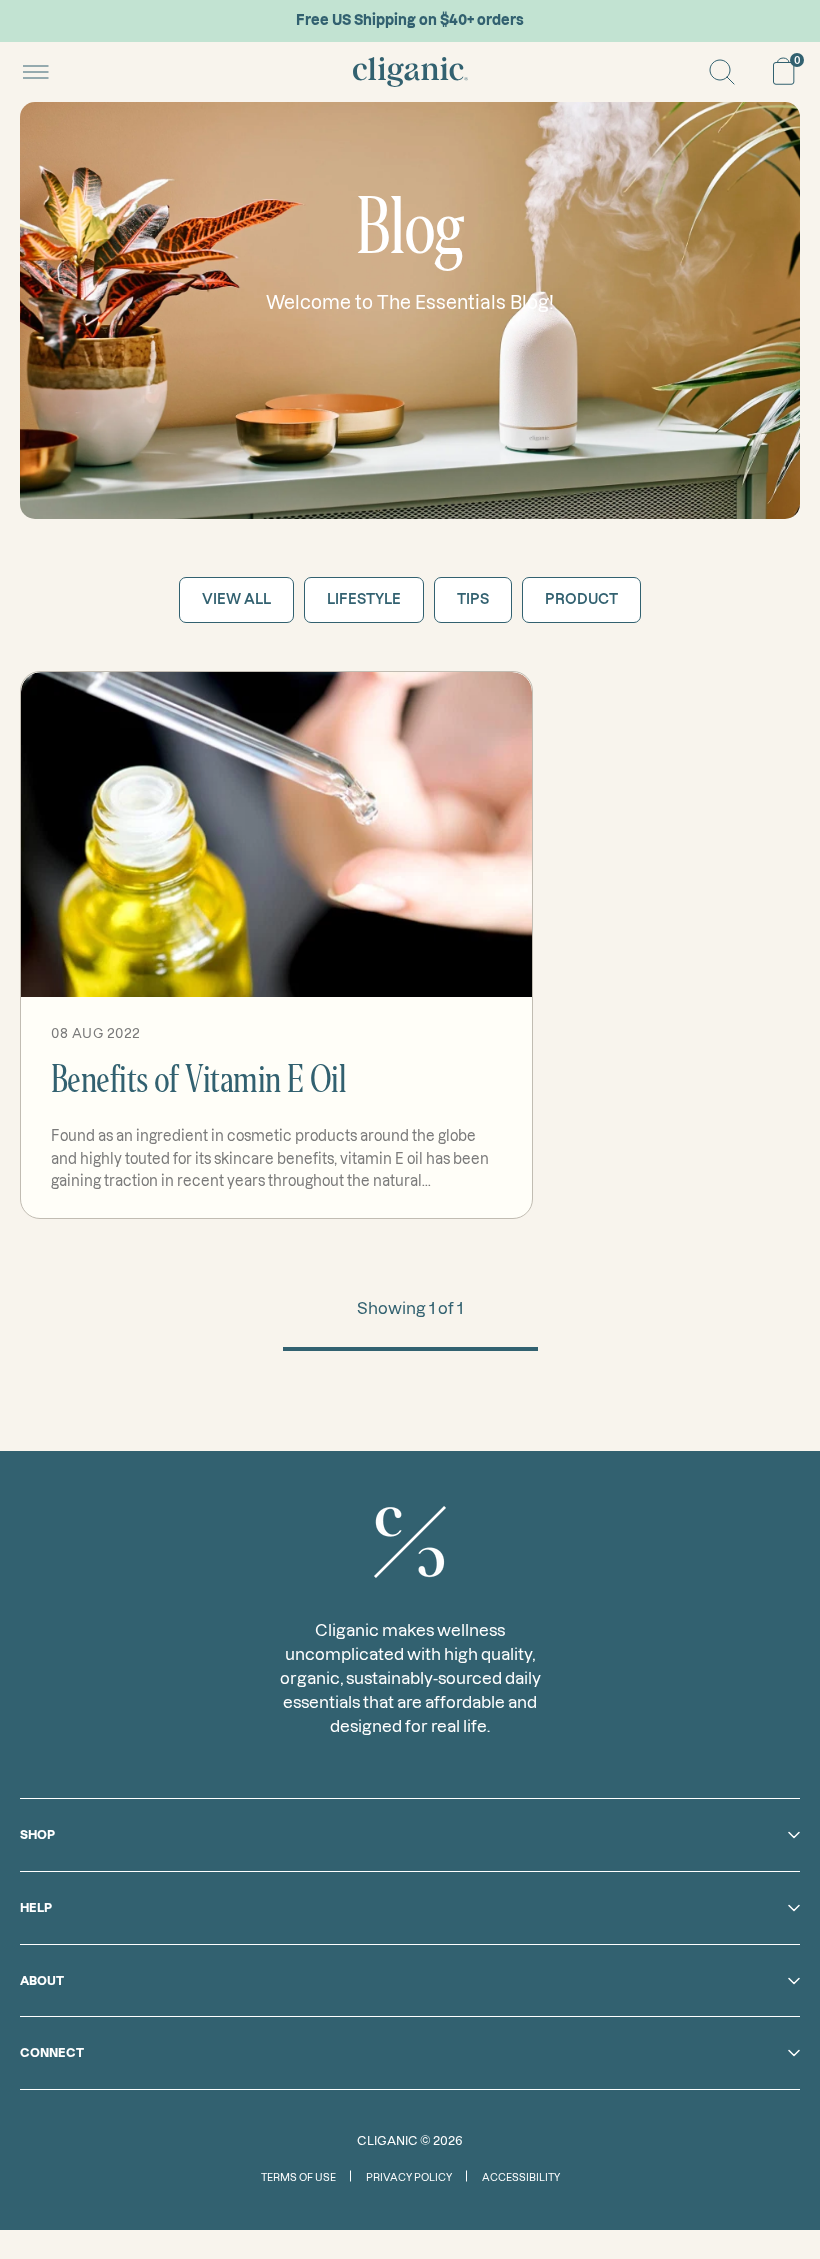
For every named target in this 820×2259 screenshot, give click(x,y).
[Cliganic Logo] (410, 72)
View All (236, 599)
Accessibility (521, 2177)
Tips (473, 599)
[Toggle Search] (722, 72)
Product (581, 599)
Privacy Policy (409, 2177)
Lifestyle (364, 599)
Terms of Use (298, 2177)
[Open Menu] (36, 72)
